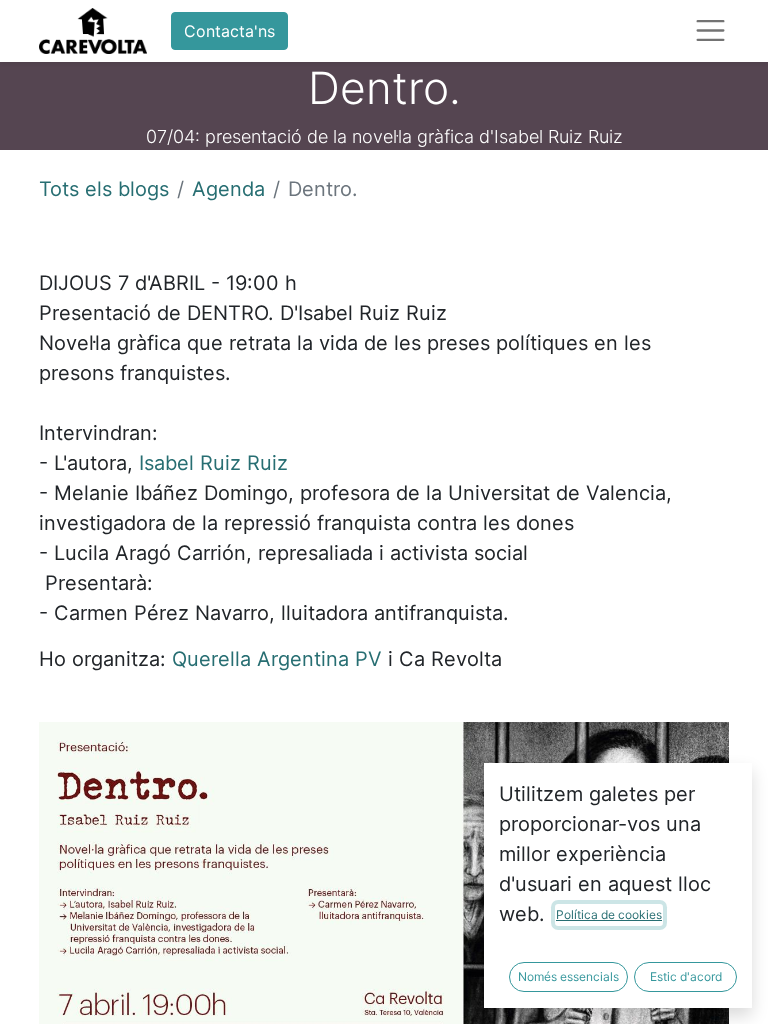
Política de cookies (609, 914)
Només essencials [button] (568, 976)
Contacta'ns (229, 31)
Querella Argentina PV (277, 659)
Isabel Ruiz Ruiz (213, 463)
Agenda (228, 189)
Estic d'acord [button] (686, 976)
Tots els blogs (104, 189)
